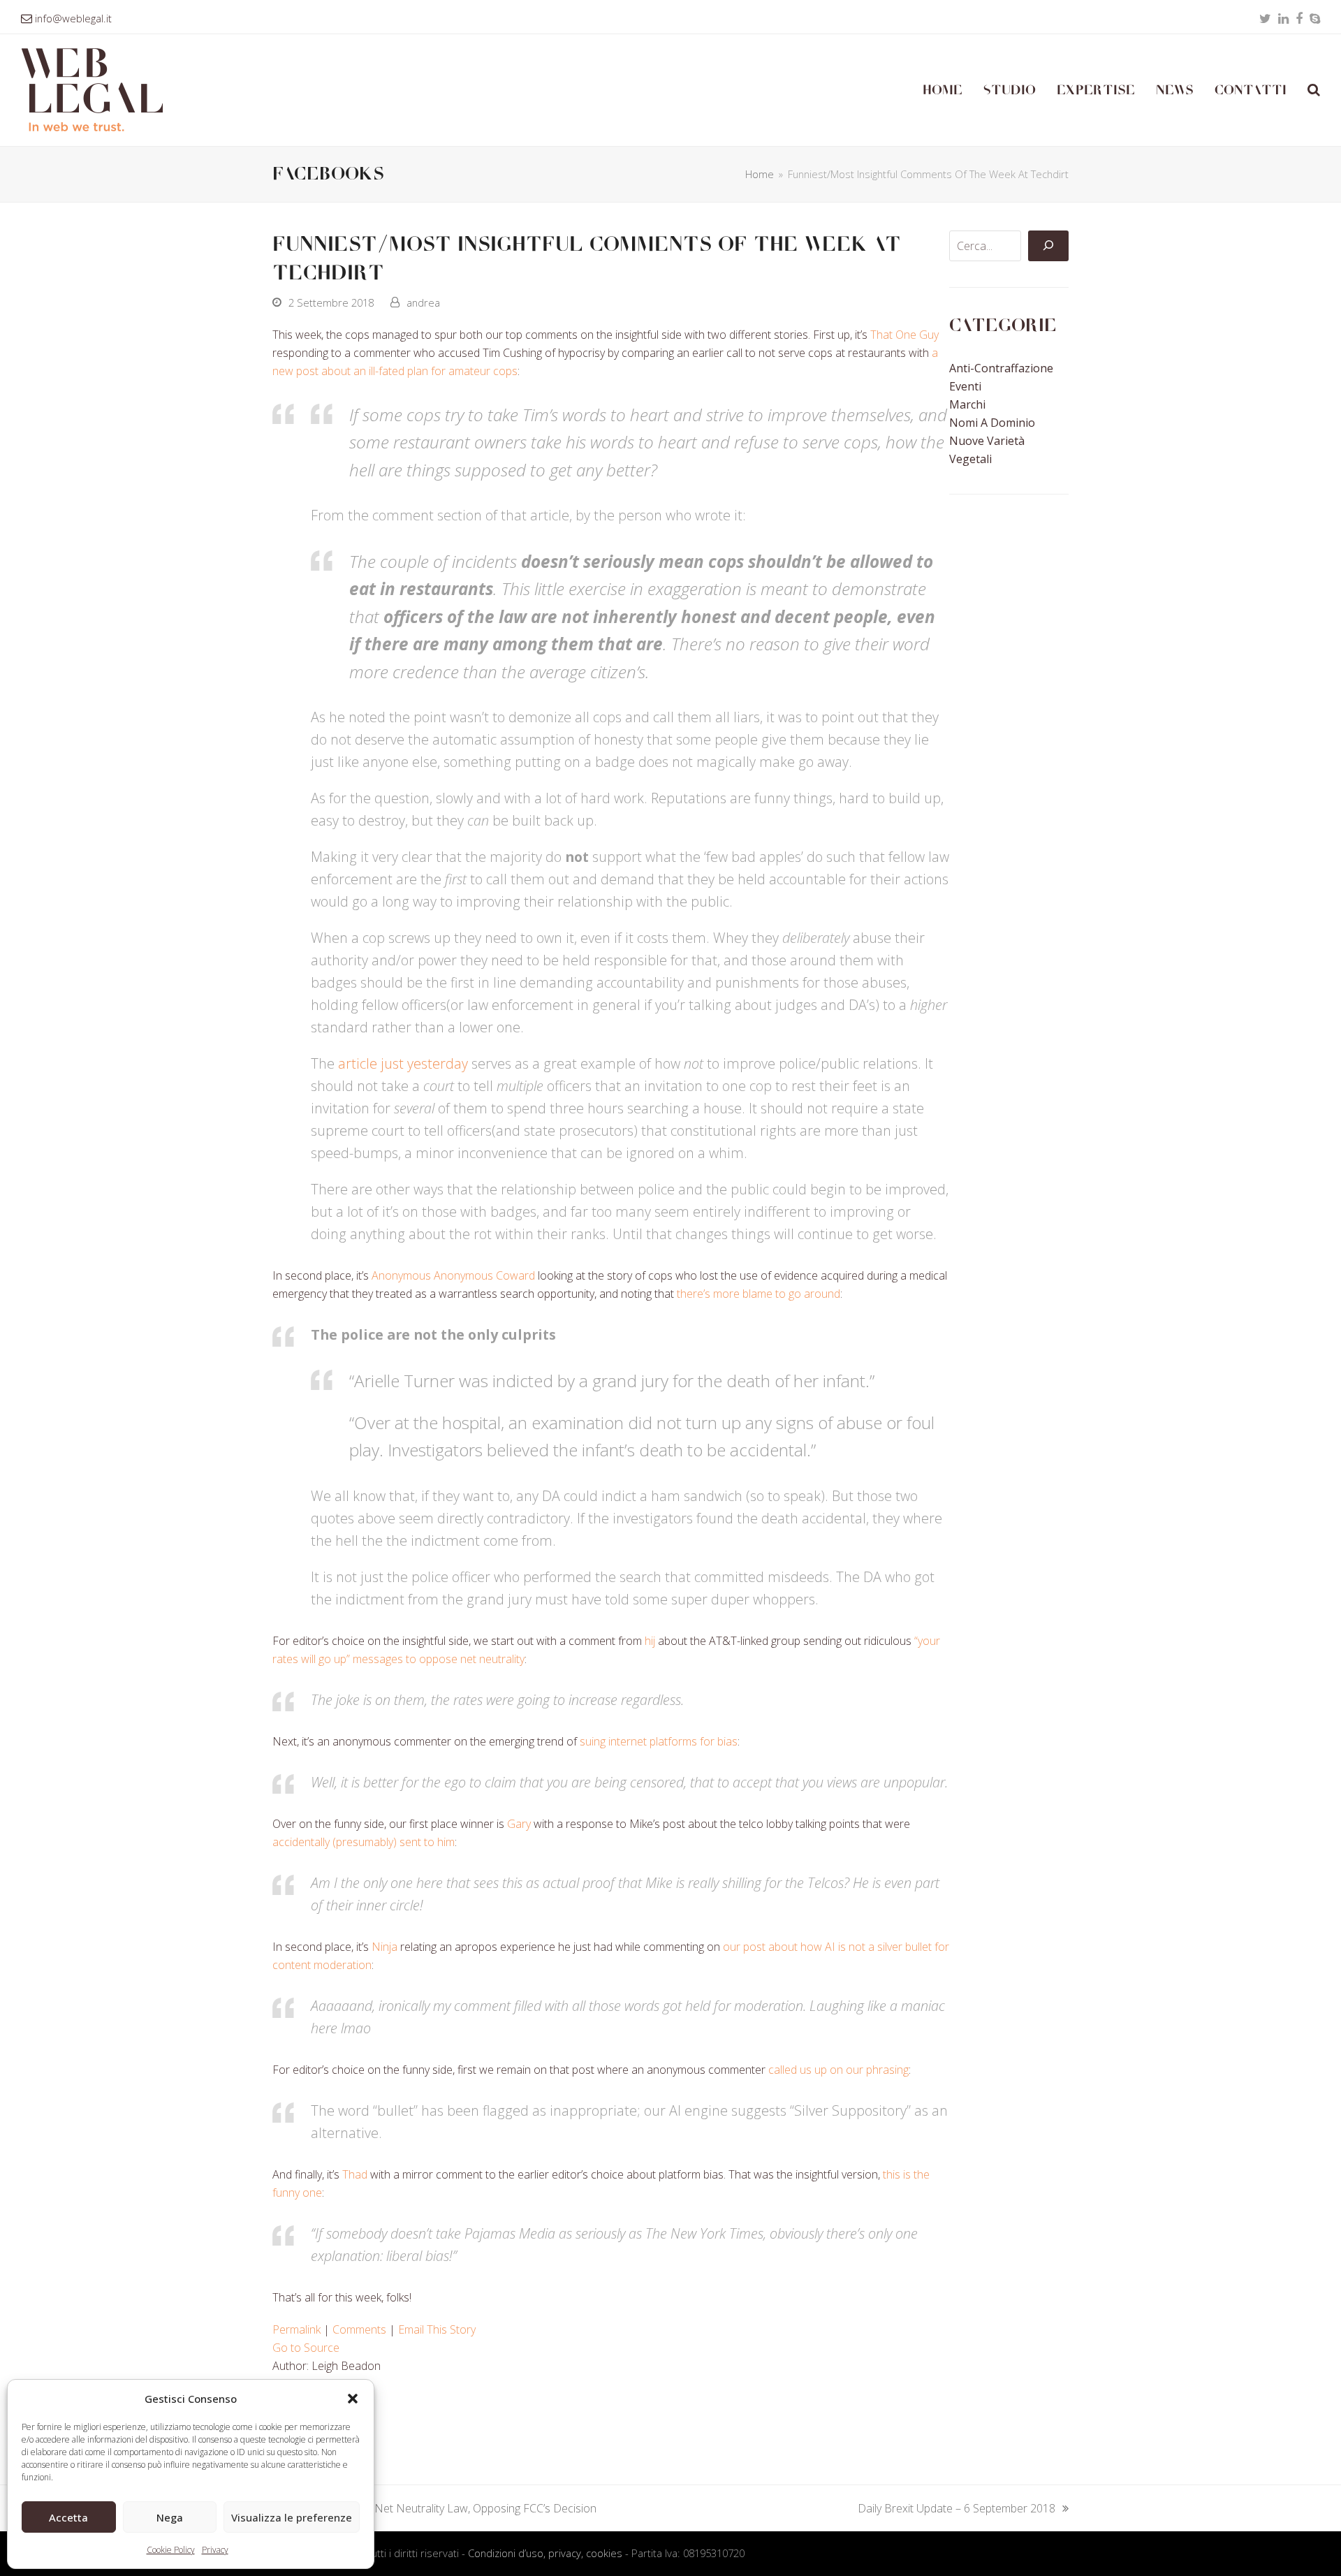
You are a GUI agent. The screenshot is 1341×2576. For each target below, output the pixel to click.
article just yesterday (403, 1063)
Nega (170, 2517)
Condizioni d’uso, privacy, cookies (545, 2553)
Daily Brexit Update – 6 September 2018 (957, 2509)
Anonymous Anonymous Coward (453, 1275)
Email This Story (437, 2329)
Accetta (68, 2517)
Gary (519, 1824)
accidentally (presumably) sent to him (364, 1842)
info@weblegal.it (73, 18)
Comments (359, 2329)
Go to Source (306, 2348)
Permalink (296, 2329)
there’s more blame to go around (759, 1294)
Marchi (967, 404)
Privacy (215, 2550)
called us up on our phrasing (838, 2070)
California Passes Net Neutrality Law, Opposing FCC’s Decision (434, 2509)
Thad (355, 2174)
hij (650, 1641)
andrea (423, 302)
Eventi (965, 386)
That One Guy (904, 335)
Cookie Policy (171, 2550)
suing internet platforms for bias (659, 1741)
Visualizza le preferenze (292, 2517)
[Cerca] (1048, 246)
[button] (353, 2399)
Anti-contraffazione (1001, 368)
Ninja (384, 1947)
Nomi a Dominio (992, 423)
